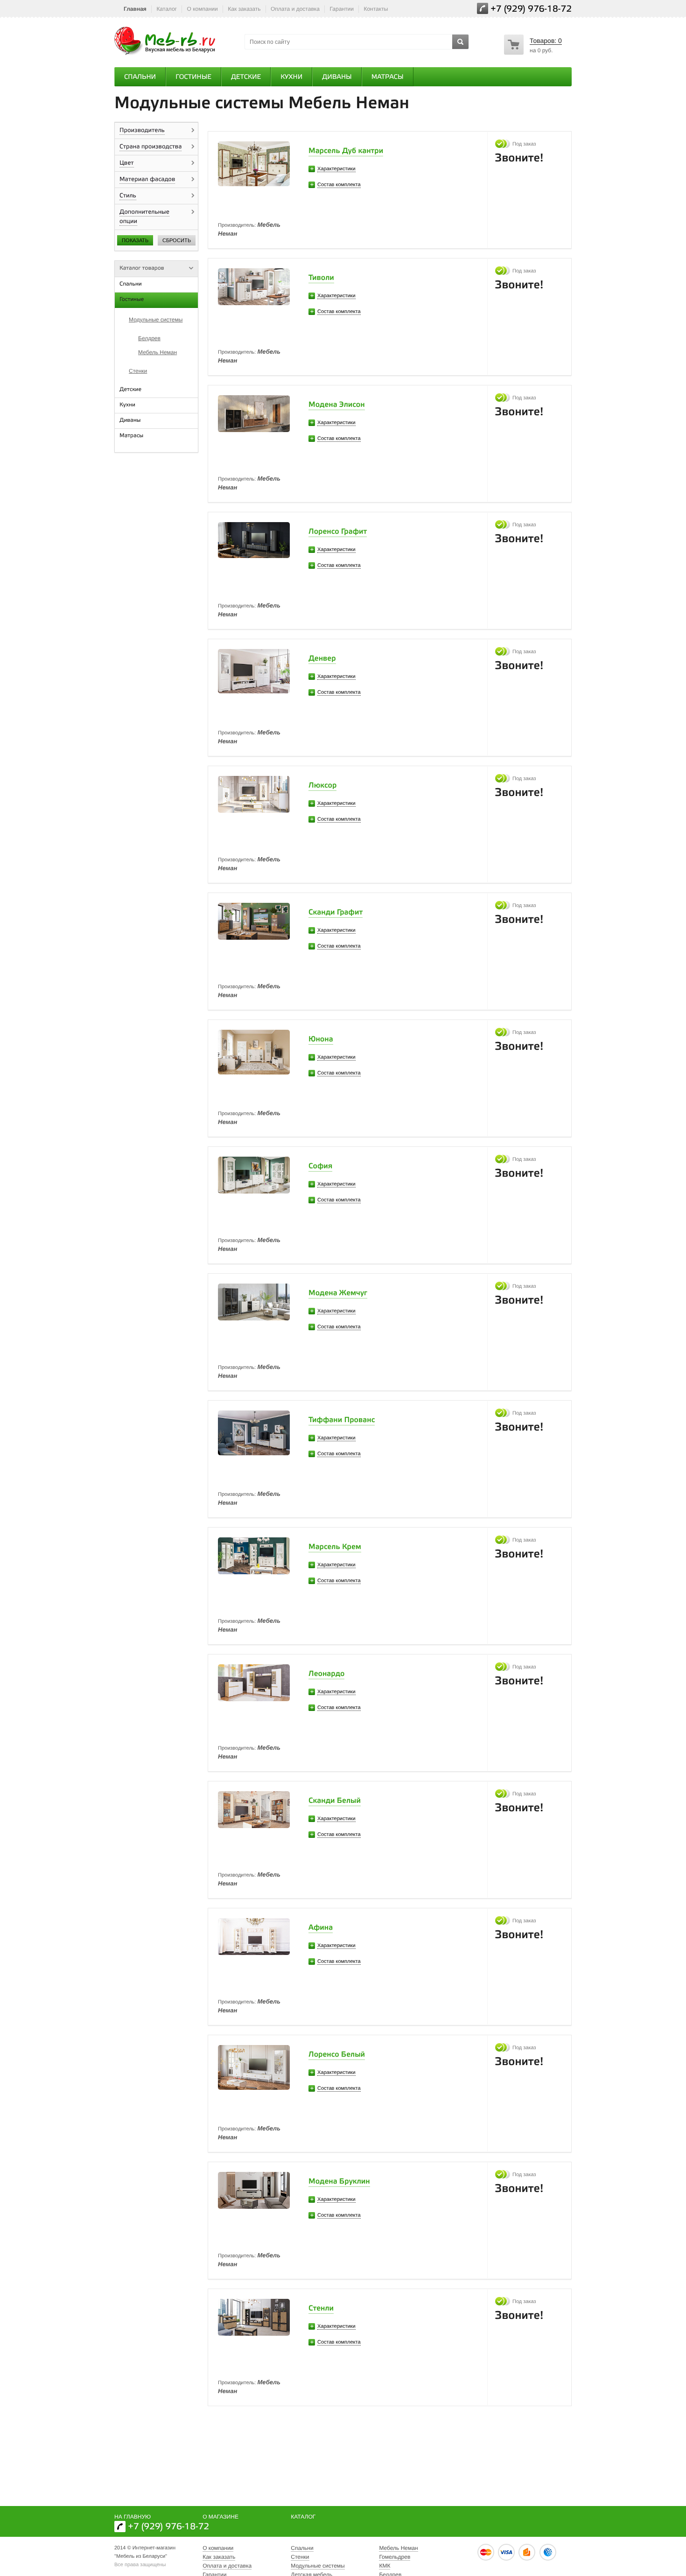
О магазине (220, 2517)
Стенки (138, 371)
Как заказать (244, 9)
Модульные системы (156, 320)
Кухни (291, 77)
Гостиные (193, 77)
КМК (385, 2566)
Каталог (167, 9)
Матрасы (388, 77)
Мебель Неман (157, 352)
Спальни (140, 77)
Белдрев (149, 338)
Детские (246, 77)
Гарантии (342, 9)
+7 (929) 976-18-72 (531, 10)
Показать (135, 240)
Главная (135, 9)
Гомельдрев (395, 2557)
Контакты (376, 9)
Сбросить (177, 240)
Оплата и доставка (295, 9)
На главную (133, 2517)
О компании (203, 9)
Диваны (337, 77)
